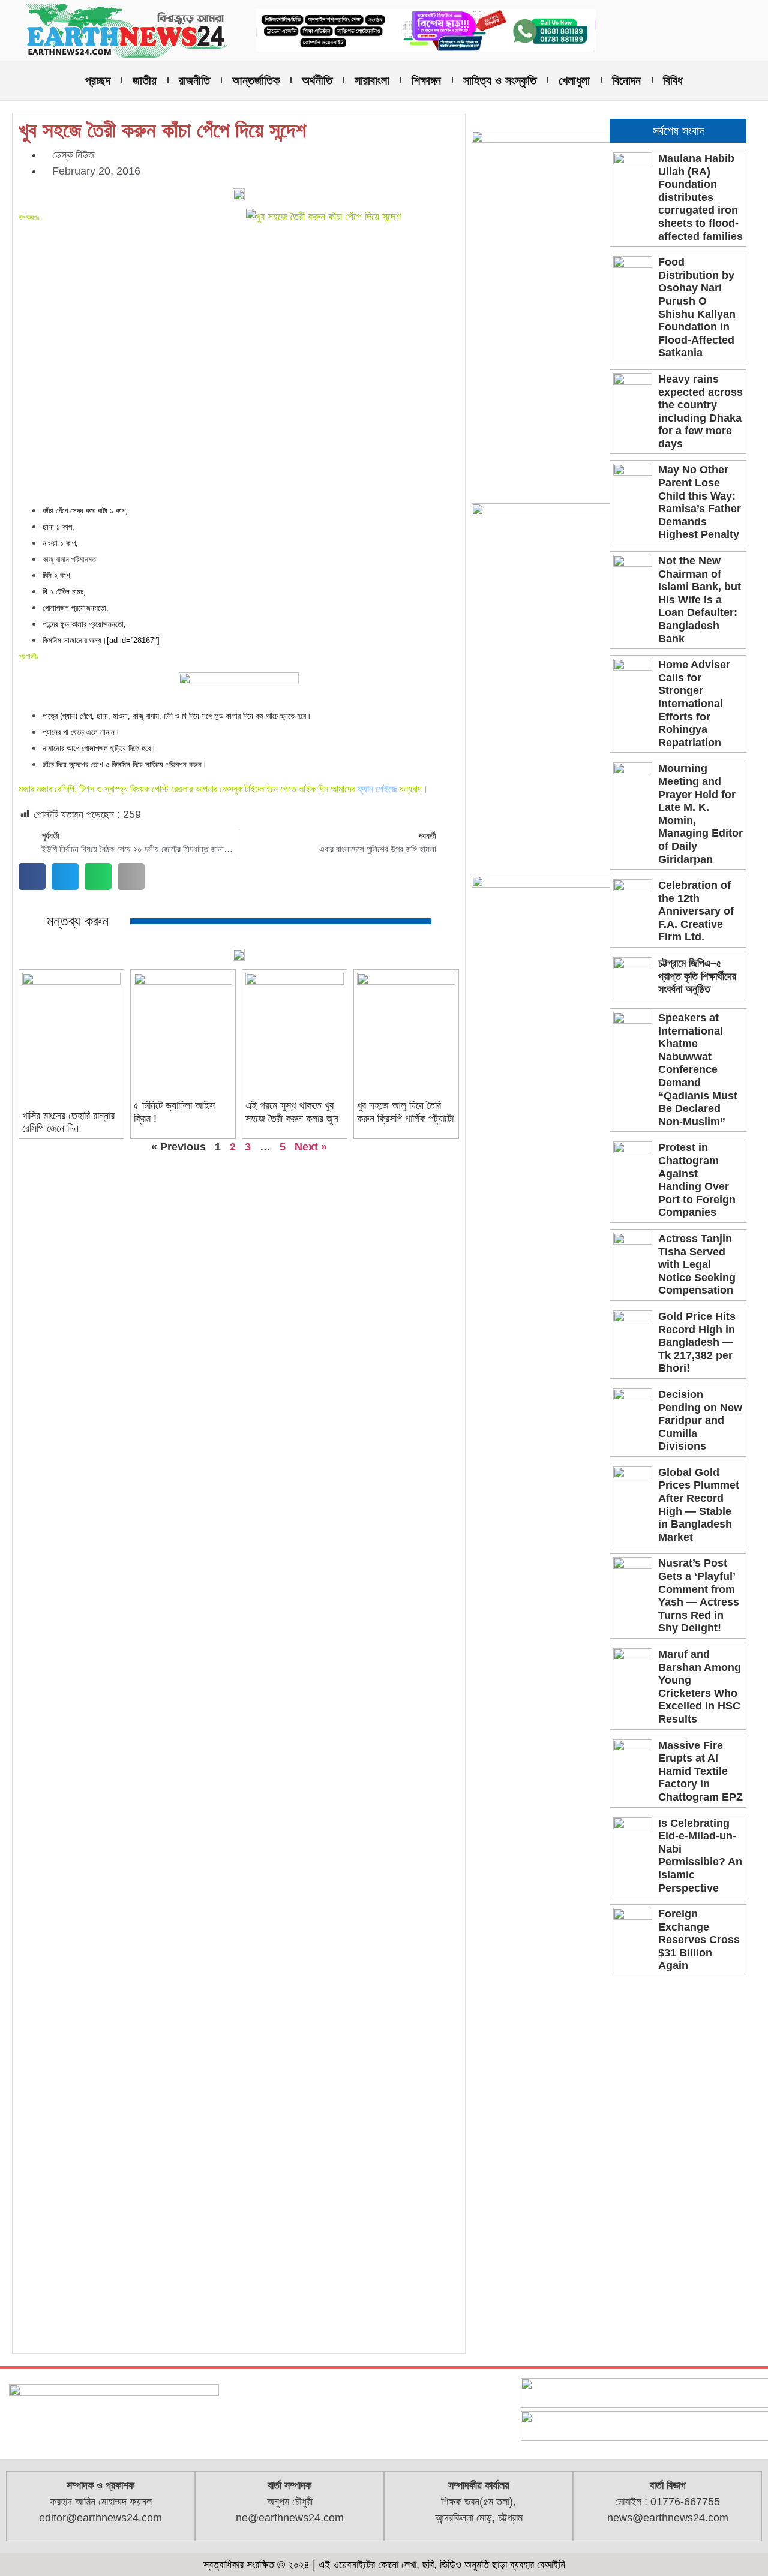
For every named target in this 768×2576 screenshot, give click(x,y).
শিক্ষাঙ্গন (426, 80)
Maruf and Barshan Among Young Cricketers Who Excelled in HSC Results (700, 1687)
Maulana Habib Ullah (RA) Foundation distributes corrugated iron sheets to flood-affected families (700, 197)
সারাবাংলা (372, 80)
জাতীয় (145, 80)
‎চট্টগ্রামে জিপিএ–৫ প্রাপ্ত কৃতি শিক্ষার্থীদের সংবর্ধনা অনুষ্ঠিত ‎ (697, 976)
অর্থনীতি (317, 80)
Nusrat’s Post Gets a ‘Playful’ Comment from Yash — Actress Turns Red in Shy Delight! (699, 1595)
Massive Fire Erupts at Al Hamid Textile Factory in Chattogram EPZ (700, 1771)
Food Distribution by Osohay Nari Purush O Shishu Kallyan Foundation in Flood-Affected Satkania (697, 307)
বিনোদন (626, 80)
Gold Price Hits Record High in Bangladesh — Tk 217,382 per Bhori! (697, 1342)
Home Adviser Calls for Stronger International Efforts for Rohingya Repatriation (694, 704)
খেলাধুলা (574, 80)
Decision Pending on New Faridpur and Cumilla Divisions (700, 1420)
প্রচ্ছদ (98, 80)
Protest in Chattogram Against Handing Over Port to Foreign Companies (697, 1180)
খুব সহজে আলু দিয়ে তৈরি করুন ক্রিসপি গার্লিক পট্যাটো (405, 1112)
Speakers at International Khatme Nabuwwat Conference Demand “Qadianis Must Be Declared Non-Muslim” (698, 1070)
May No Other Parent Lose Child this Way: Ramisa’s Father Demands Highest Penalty (700, 502)
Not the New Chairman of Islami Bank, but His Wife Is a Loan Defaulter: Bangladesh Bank (700, 600)
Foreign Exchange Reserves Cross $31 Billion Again (699, 1940)
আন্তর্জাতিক (256, 80)
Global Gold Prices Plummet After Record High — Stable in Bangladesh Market (699, 1505)
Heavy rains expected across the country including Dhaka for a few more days (700, 411)
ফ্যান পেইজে (377, 789)
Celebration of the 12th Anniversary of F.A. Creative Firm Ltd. (696, 911)
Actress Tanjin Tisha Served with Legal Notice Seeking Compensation (697, 1264)
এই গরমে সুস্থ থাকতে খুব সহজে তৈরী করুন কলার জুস (292, 1112)
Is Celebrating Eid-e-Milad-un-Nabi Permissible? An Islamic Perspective (700, 1856)
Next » (311, 1147)
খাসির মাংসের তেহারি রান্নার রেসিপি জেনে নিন (68, 1122)
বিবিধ (673, 80)
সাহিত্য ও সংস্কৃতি (500, 80)
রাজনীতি (194, 80)
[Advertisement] (239, 413)
